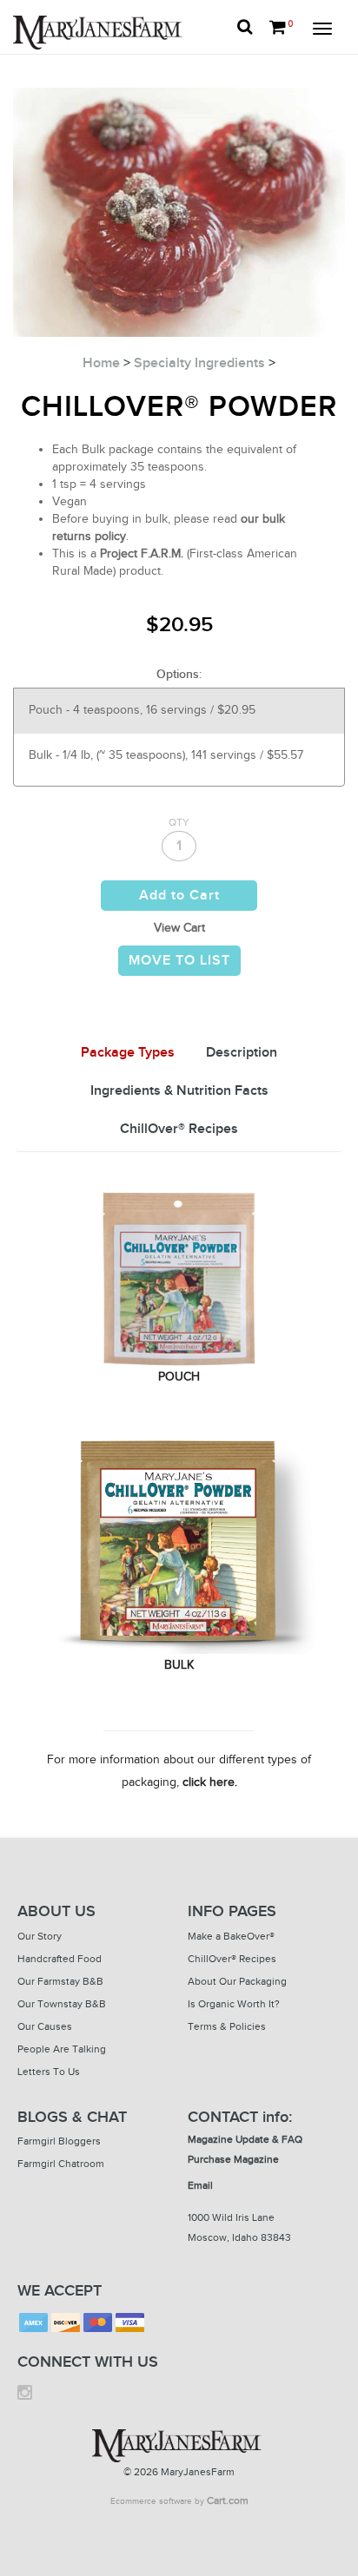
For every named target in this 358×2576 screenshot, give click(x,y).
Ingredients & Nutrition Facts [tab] (179, 1091)
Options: (179, 674)
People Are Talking (62, 2049)
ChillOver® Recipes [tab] (179, 1129)
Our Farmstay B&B (60, 1981)
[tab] (128, 1054)
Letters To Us (49, 2072)
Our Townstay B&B (62, 2004)
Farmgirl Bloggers (59, 2141)
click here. (210, 1782)
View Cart (179, 928)
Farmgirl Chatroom (61, 2164)
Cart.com (228, 2500)
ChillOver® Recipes (232, 1959)
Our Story (40, 1936)
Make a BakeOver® (231, 1936)
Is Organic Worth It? (234, 2004)
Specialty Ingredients (199, 363)
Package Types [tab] (128, 1053)
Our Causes (45, 2026)
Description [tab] (242, 1053)
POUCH (179, 1377)
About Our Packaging (237, 1981)
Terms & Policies (227, 2026)
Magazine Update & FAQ (245, 2139)
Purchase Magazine (233, 2159)
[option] (179, 711)
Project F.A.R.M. (142, 553)
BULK (179, 1665)
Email (200, 2185)
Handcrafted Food (60, 1959)
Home (101, 363)
